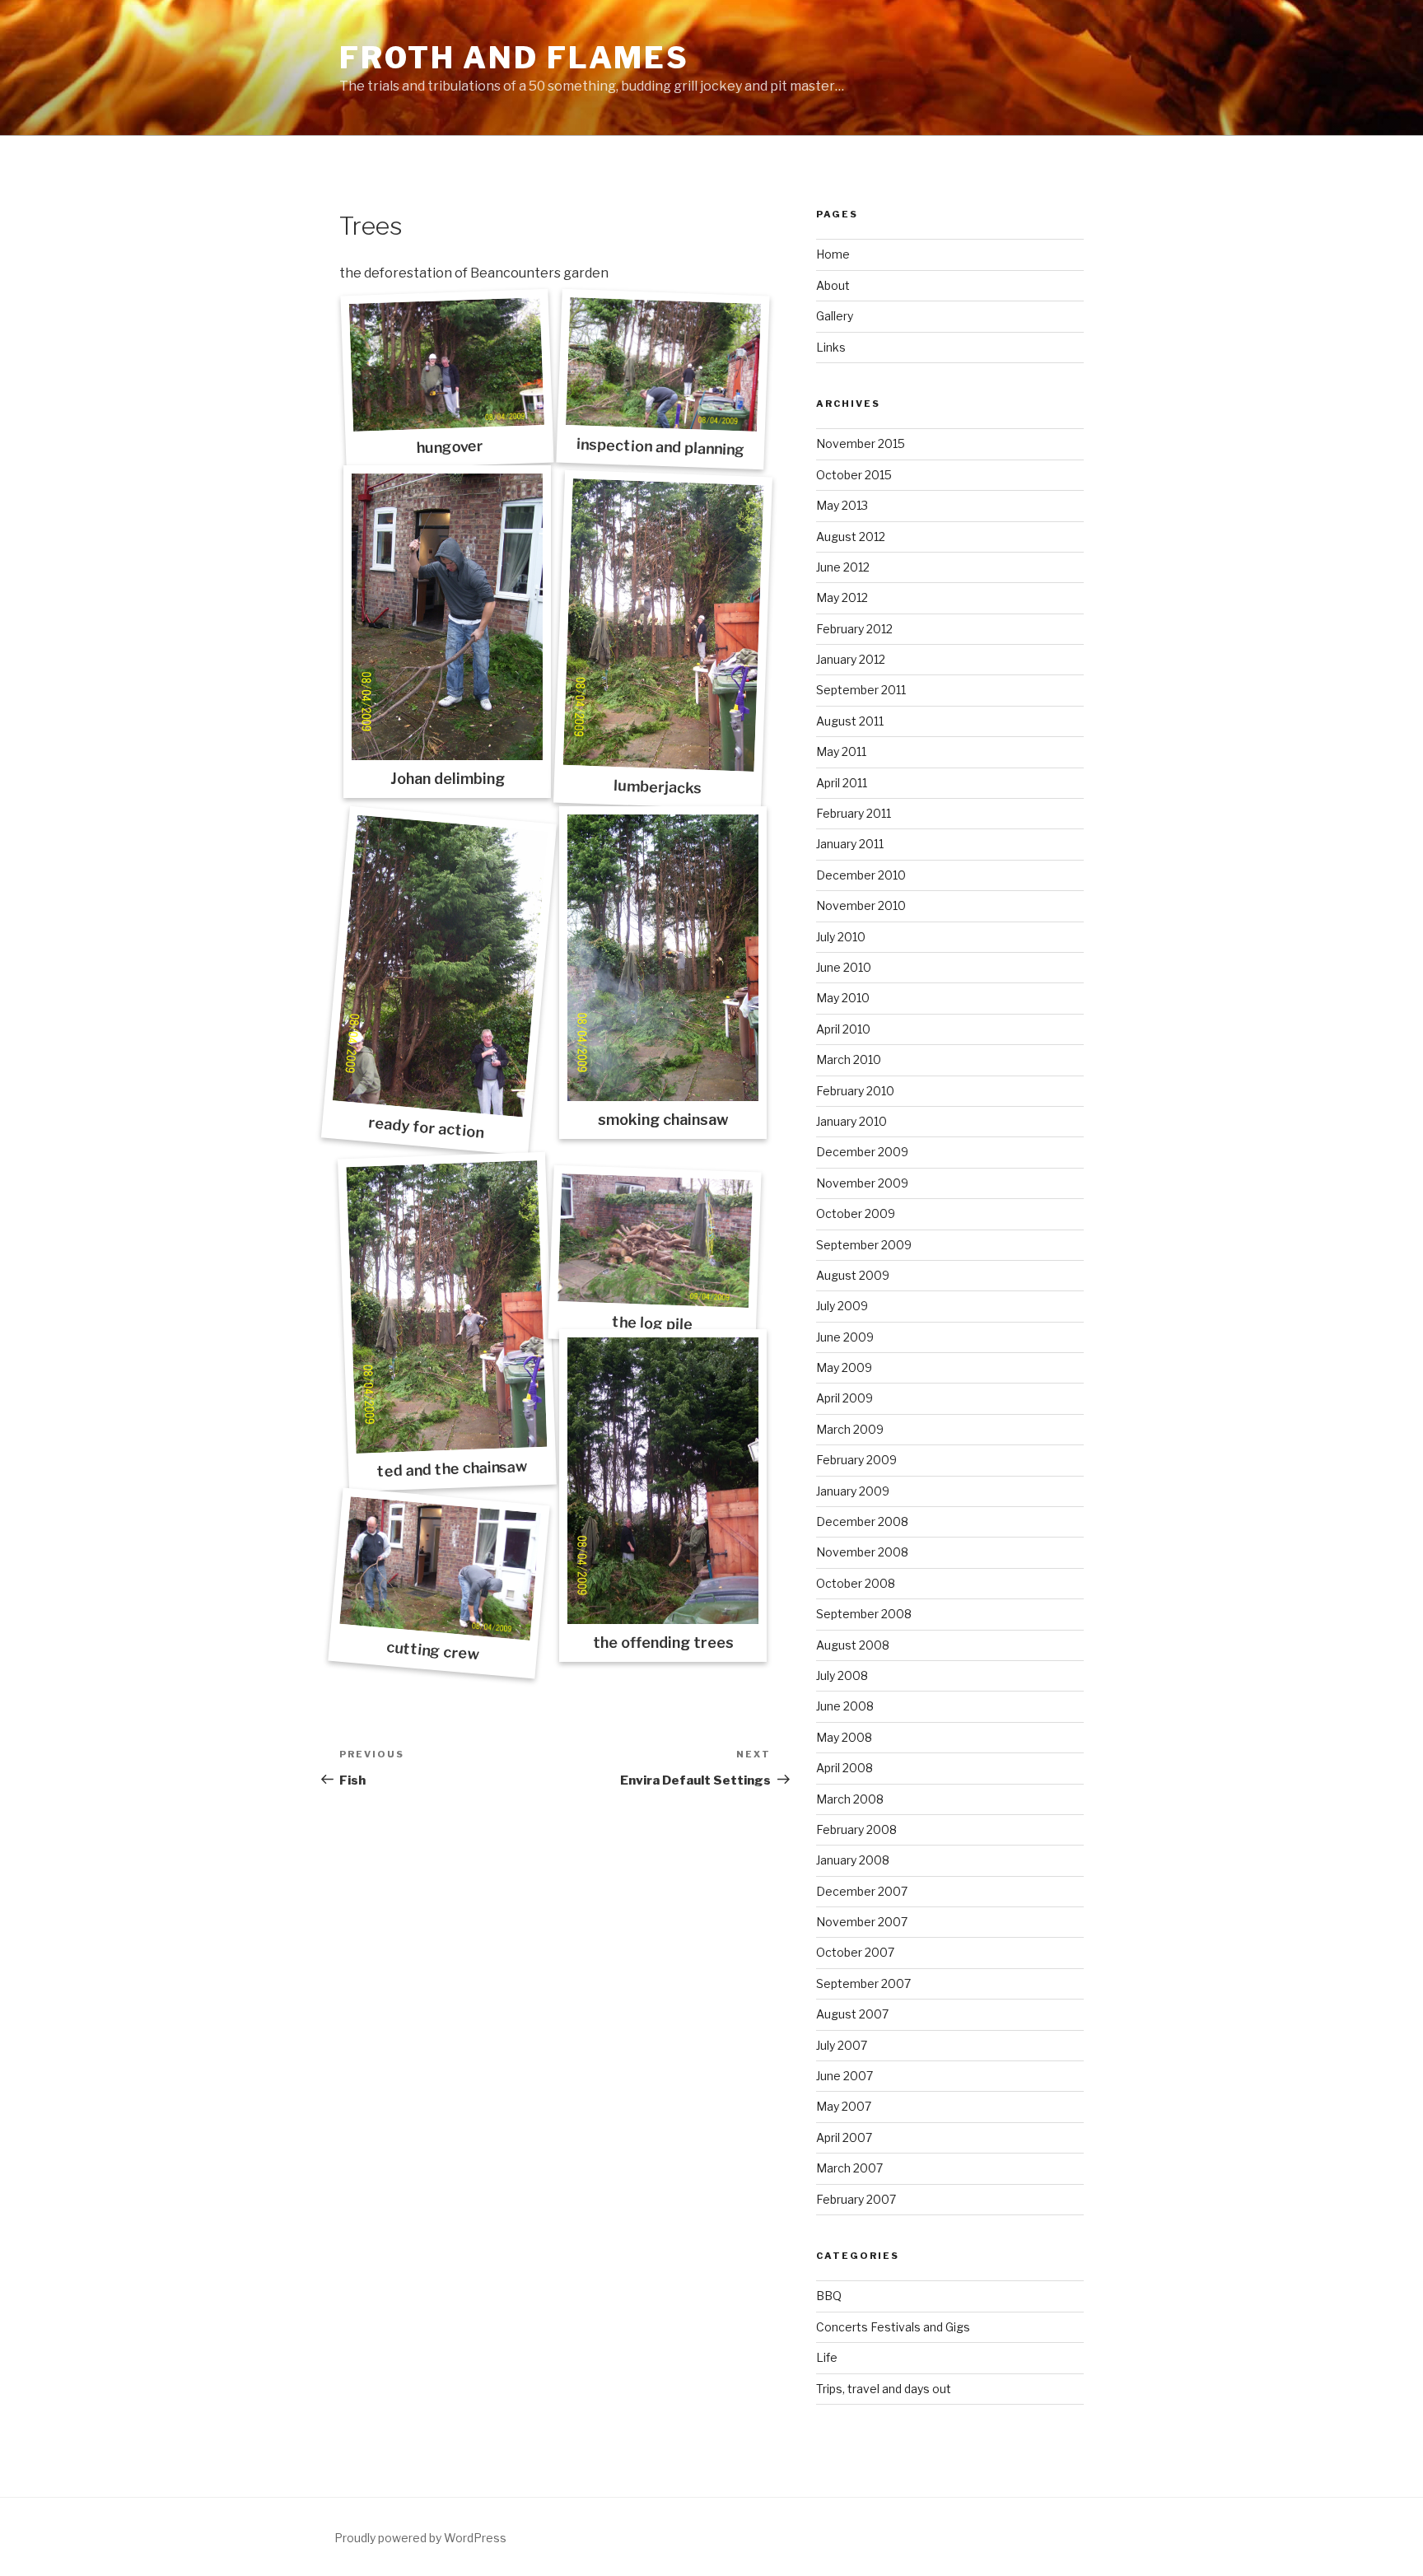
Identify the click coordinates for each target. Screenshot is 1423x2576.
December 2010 (861, 875)
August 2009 (853, 1275)
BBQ (829, 2296)
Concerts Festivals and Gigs (893, 2327)
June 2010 (844, 967)
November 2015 (861, 443)
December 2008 (862, 1521)
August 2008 (853, 1645)
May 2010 (843, 998)
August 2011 (850, 721)
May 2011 (841, 751)
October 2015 (854, 475)
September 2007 (863, 1983)
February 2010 (855, 1091)
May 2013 (842, 505)
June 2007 (844, 2076)
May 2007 (844, 2106)
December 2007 (862, 1891)
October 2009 (856, 1213)
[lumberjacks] (664, 625)
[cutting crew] (440, 1569)
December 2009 (862, 1152)
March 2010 (849, 1059)
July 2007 (842, 2045)
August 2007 (852, 2014)
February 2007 (856, 2199)
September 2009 (864, 1245)
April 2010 (843, 1029)
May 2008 (844, 1737)
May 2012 (842, 597)
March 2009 (850, 1429)
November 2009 (862, 1183)
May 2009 (844, 1367)
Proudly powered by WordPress (420, 2538)
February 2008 (856, 1829)
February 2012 (854, 629)
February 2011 (854, 813)
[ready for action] (441, 966)
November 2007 (862, 1922)
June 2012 (843, 567)
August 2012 (851, 537)
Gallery (835, 316)
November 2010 (861, 905)
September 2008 (864, 1614)
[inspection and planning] (663, 364)
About (833, 285)
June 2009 (845, 1337)
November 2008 (862, 1552)
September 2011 (861, 690)
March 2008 (850, 1799)
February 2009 (856, 1460)
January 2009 (853, 1491)
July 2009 (842, 1306)
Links (831, 347)
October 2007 (855, 1952)
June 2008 (845, 1706)
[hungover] (447, 364)
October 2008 (856, 1583)
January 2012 (851, 659)
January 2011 (850, 844)
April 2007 (844, 2137)
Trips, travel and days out (884, 2389)
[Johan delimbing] (447, 617)
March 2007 (849, 2168)
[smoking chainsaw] (663, 958)
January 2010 (851, 1121)
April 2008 (844, 1768)
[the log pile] (655, 1241)
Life (827, 2357)
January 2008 (853, 1860)
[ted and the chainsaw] (446, 1308)
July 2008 (842, 1675)
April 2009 (844, 1398)
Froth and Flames (514, 58)
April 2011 (842, 783)
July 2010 (841, 937)
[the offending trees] (663, 1481)
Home (833, 254)
